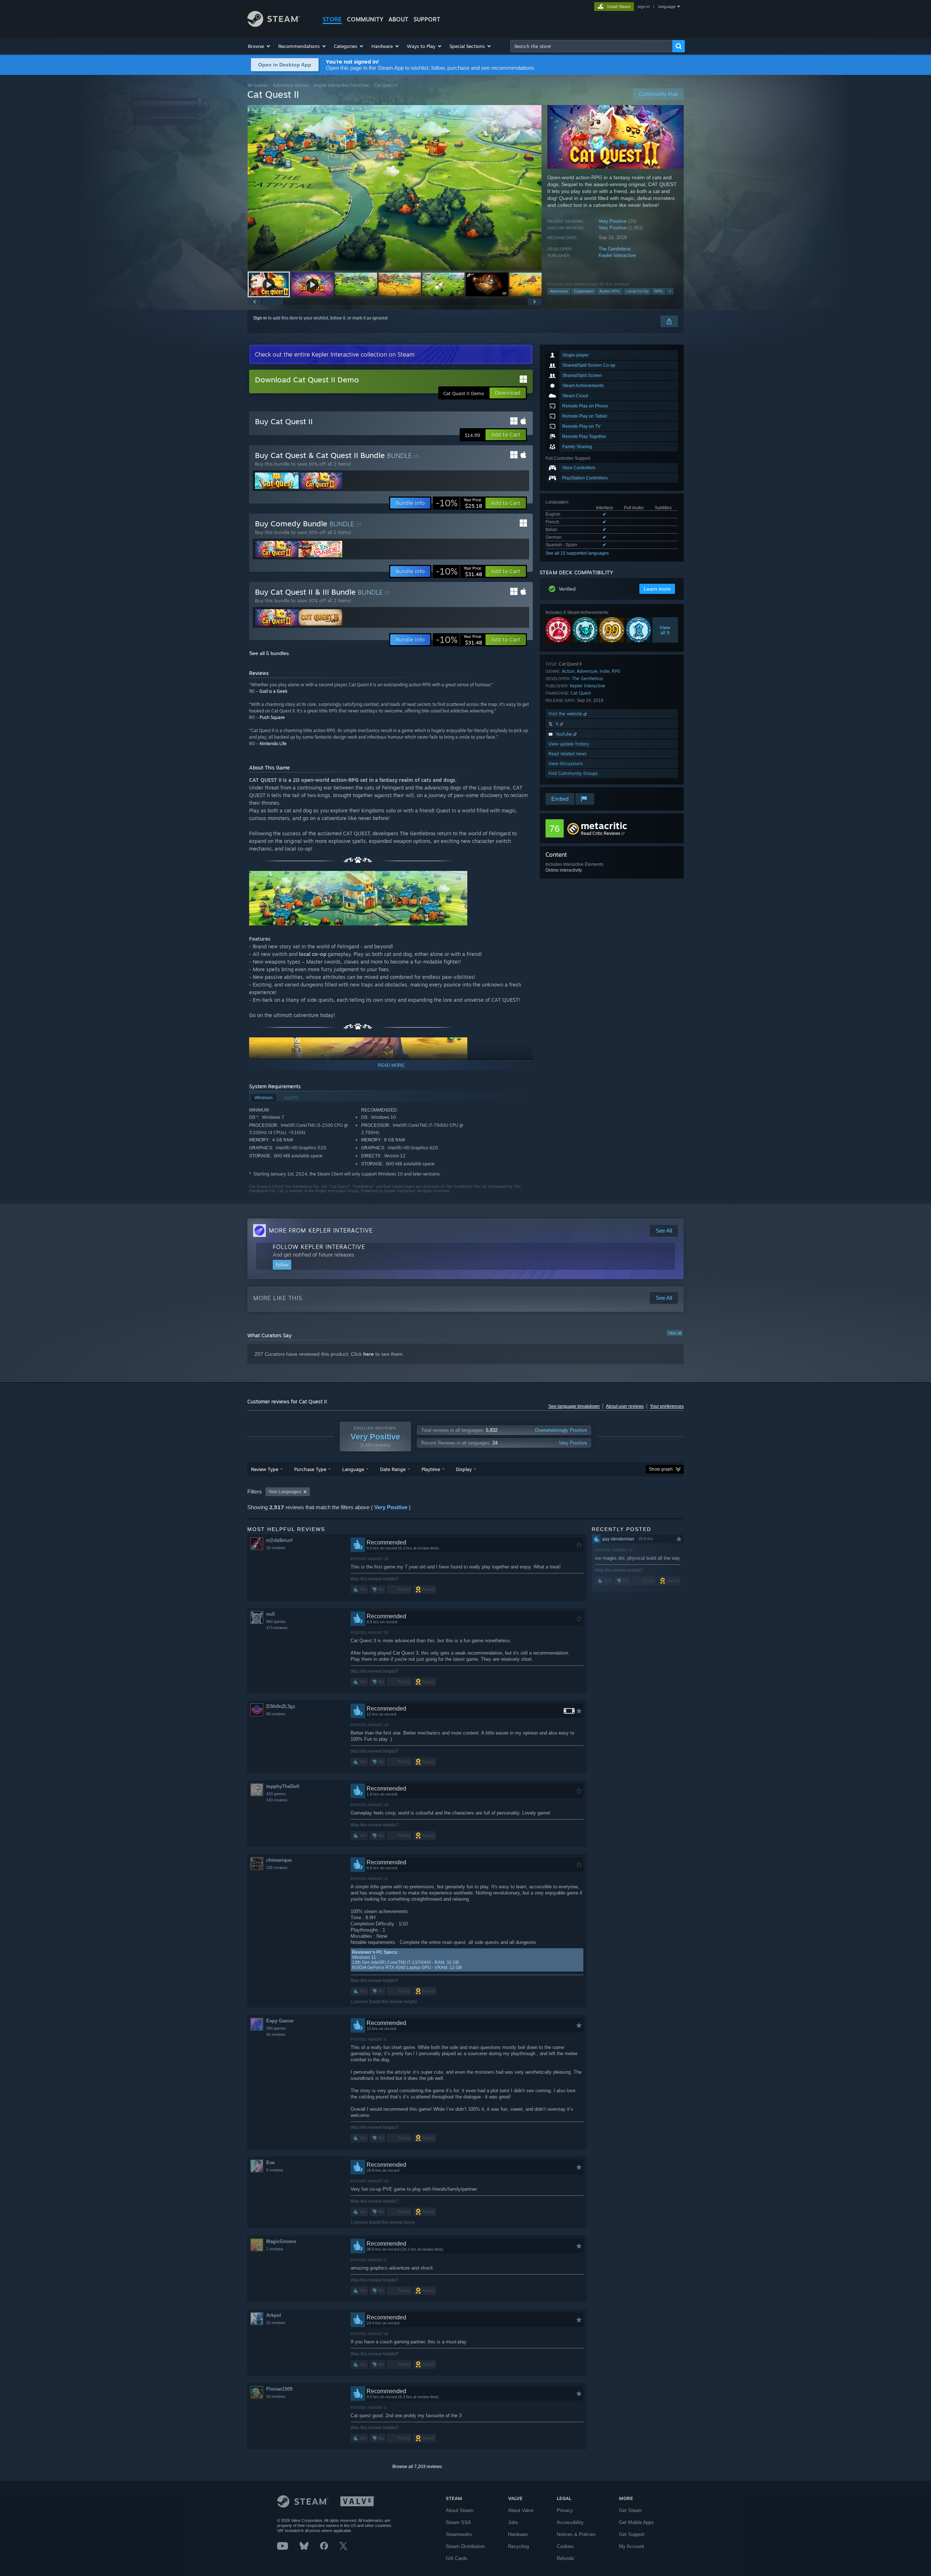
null (271, 1614)
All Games (258, 85)
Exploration (584, 291)
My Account (632, 2546)
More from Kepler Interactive (321, 1230)
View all (675, 1333)
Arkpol (274, 2315)
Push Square (272, 717)
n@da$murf (279, 1540)
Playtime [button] (431, 1469)
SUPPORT (427, 19)
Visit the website (566, 714)
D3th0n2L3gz (281, 1706)
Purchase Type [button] (310, 1469)
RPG (659, 291)
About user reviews (625, 1406)
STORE (332, 19)
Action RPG (610, 291)
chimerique (279, 1860)
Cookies (565, 2546)
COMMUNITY (365, 19)
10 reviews (276, 2396)
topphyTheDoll (283, 1786)
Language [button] (353, 1469)
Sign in (260, 318)
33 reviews (276, 2323)
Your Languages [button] (285, 1492)
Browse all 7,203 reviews (417, 2467)
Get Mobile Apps (636, 2522)
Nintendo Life (273, 744)
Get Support (632, 2534)
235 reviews (277, 1868)
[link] (459, 503)
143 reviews (277, 1800)
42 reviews (276, 2034)
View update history (569, 744)
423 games (276, 1794)
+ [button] (670, 291)
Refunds (566, 2558)
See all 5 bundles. (270, 653)
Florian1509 (279, 2389)
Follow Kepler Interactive (319, 1247)
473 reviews (277, 1628)
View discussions (566, 763)
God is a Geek (273, 691)
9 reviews (275, 2170)
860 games (276, 1621)
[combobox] (591, 46)
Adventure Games (291, 85)
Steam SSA (458, 2522)
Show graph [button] (661, 1469)
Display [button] (464, 1469)
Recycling (518, 2546)
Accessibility (570, 2522)
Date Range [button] (393, 1469)
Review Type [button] (265, 1469)
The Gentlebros (615, 249)
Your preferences (667, 1406)
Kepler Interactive (617, 255)
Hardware (518, 2534)
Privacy (565, 2510)
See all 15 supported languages (577, 553)
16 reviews (276, 1548)
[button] (259, 46)
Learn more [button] (657, 589)
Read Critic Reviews (601, 833)
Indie (605, 671)
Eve (270, 2163)
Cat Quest (581, 693)
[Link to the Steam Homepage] (274, 25)
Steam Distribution (465, 2546)
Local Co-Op (637, 291)
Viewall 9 (665, 630)
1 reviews (275, 2249)
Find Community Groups (573, 773)
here (369, 1354)
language (667, 7)
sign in (644, 7)
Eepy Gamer (280, 2021)
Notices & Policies (576, 2534)
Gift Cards (457, 2558)
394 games (276, 2028)
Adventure (559, 291)
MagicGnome (281, 2241)
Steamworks (459, 2534)
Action (568, 671)
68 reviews (276, 1714)
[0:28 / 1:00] (395, 188)
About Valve (521, 2510)
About (398, 19)
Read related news (568, 754)
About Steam (460, 2510)
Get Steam (630, 2510)
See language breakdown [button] (574, 1406)
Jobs (513, 2522)
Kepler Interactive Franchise (342, 85)
